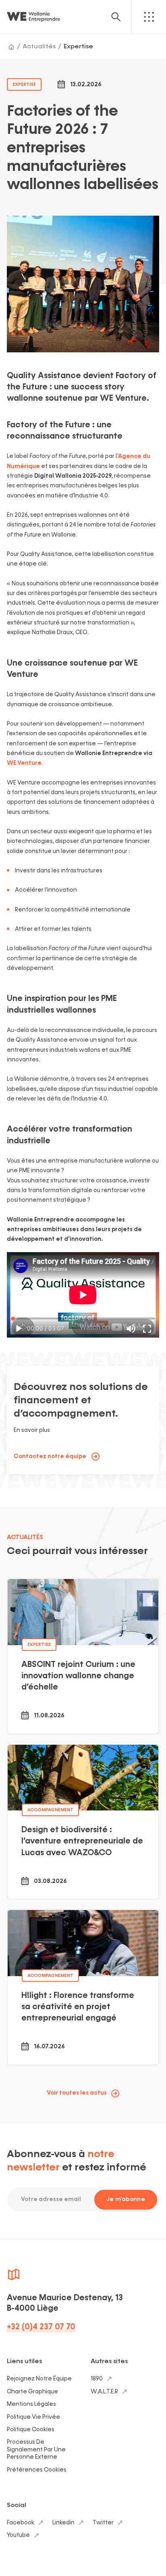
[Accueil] (11, 47)
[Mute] (131, 1329)
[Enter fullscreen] (147, 1329)
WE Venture (24, 763)
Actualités (39, 47)
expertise (24, 84)
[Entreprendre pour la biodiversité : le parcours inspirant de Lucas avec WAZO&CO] (83, 1822)
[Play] (19, 1329)
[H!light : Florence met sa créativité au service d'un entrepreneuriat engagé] (83, 1987)
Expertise (78, 47)
